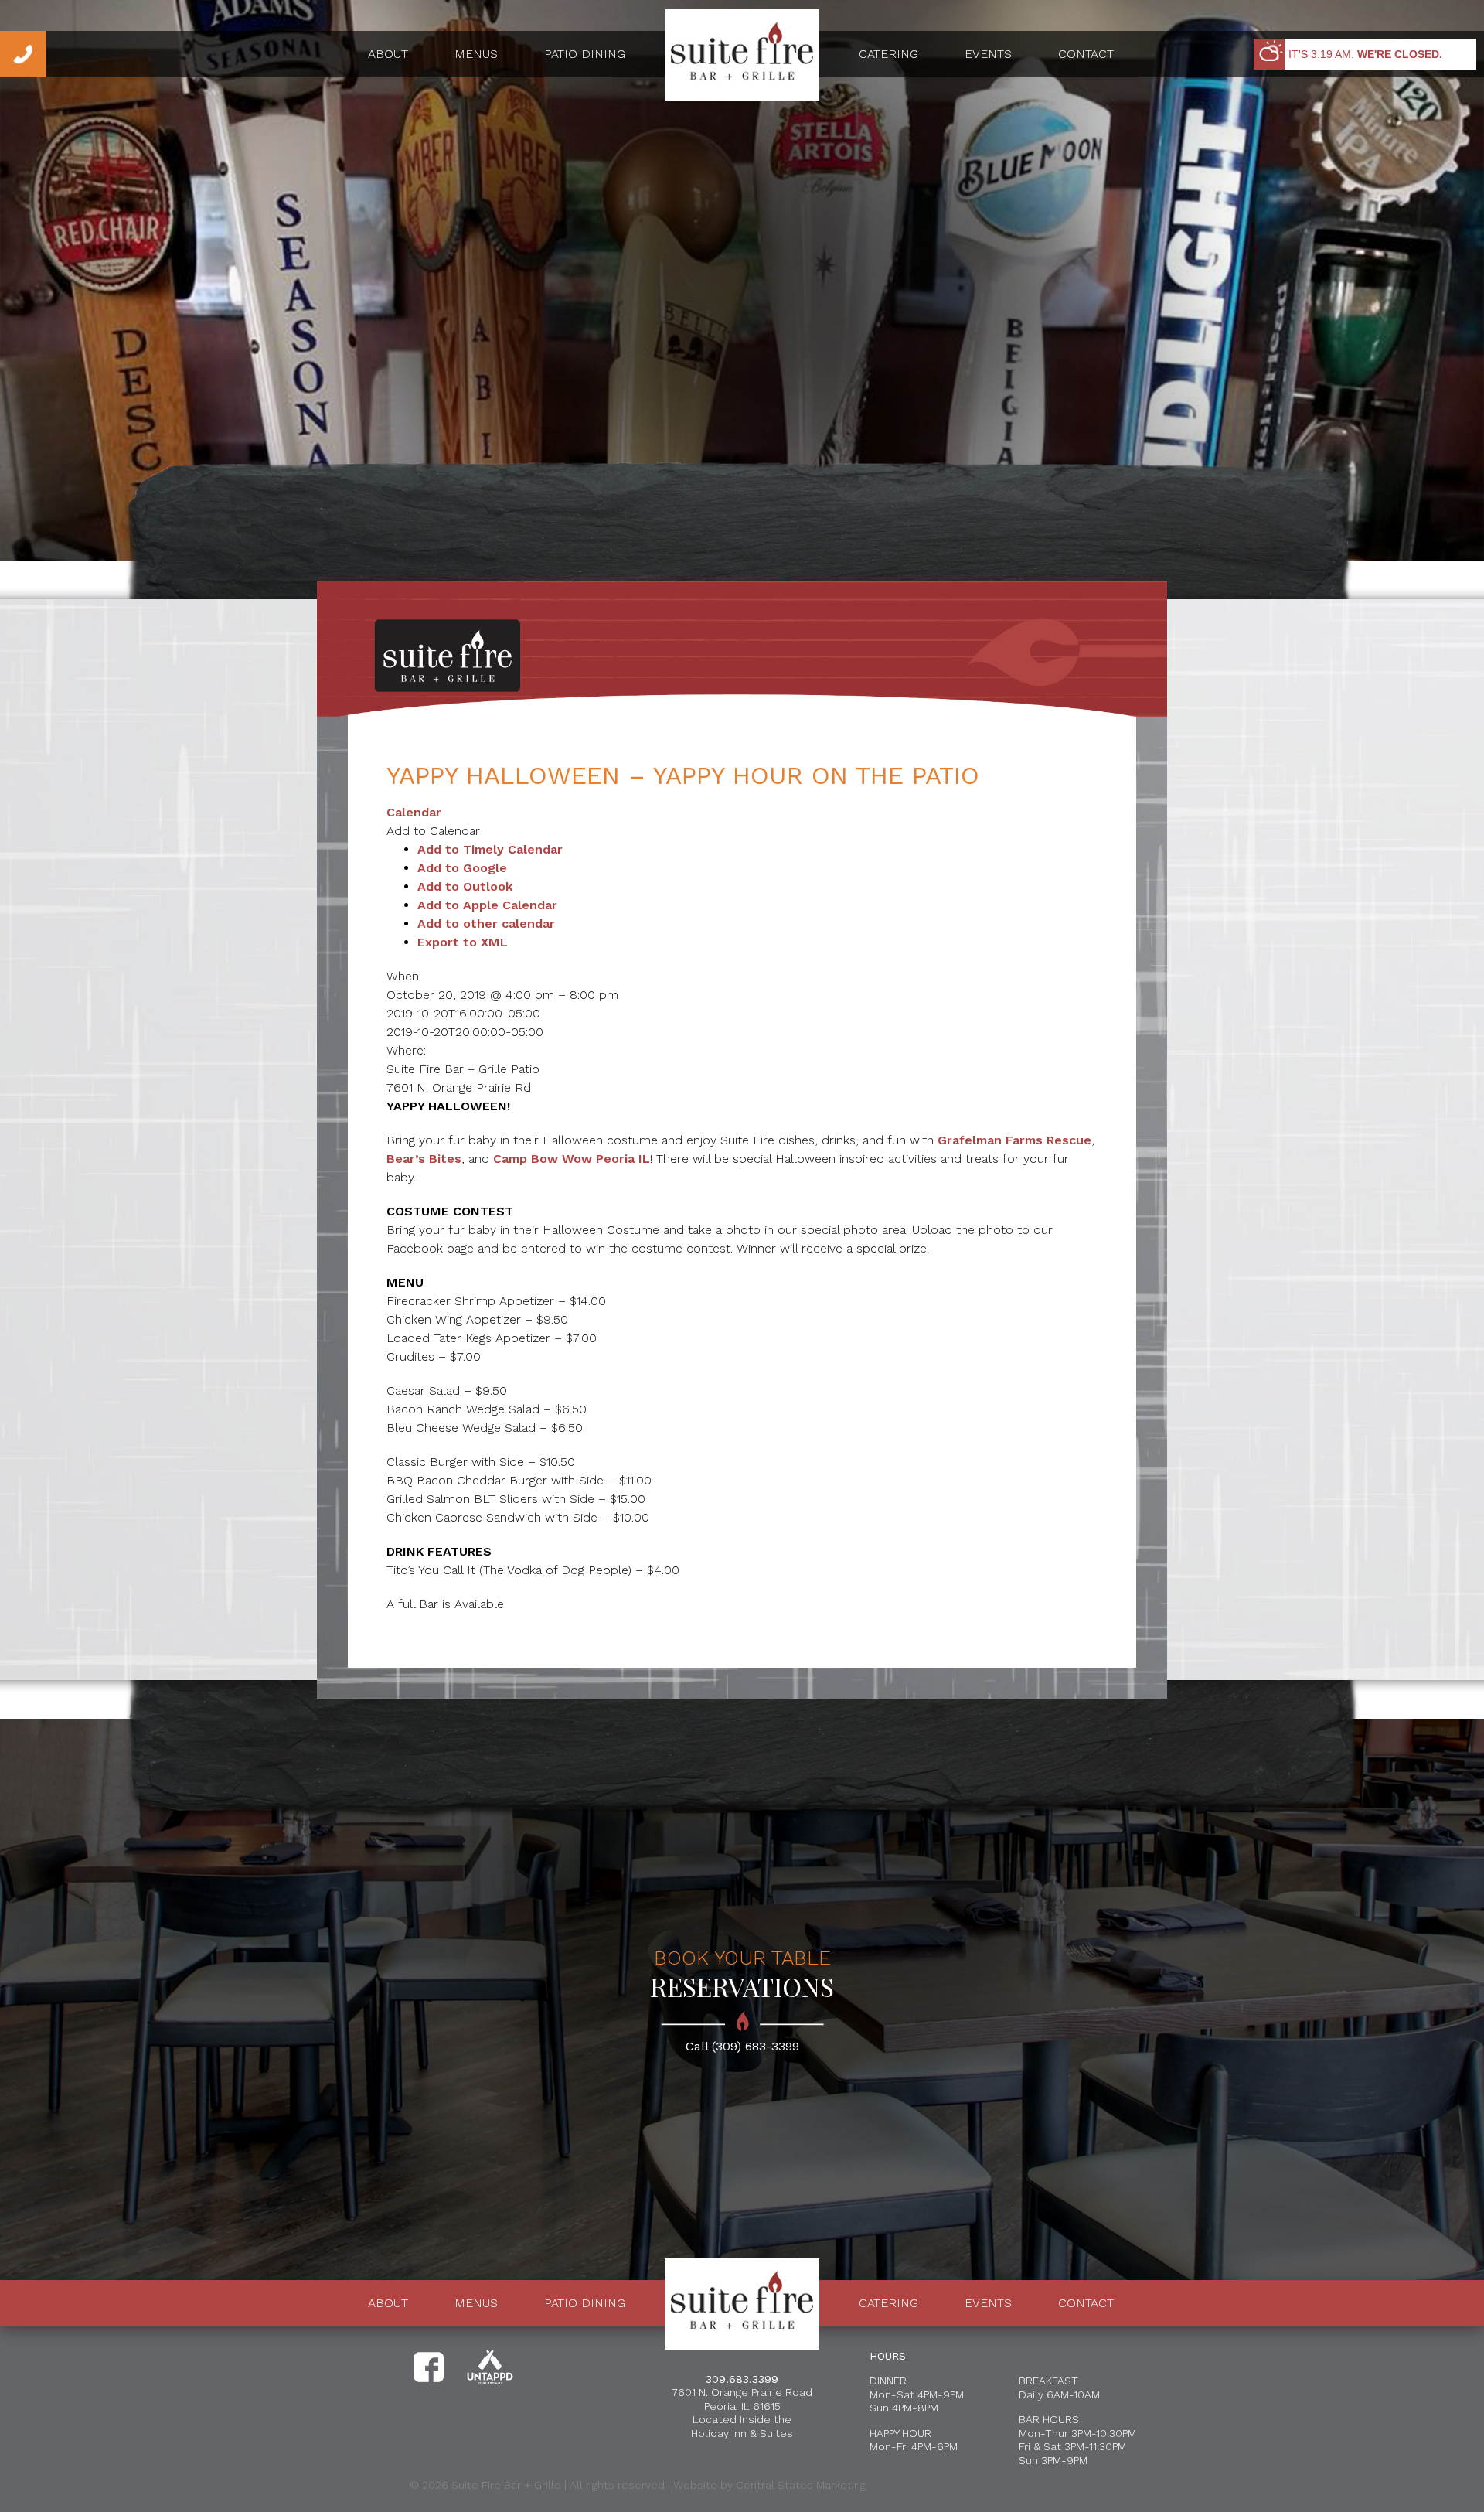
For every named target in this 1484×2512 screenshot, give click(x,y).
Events (988, 54)
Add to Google (462, 868)
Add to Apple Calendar (487, 905)
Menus (476, 54)
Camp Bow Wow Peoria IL (572, 1159)
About (388, 54)
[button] (433, 831)
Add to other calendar (486, 924)
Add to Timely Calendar (490, 849)
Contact (1086, 54)
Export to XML (463, 942)
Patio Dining (585, 54)
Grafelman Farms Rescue (1014, 1140)
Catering (888, 54)
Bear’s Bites (424, 1159)
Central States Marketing (801, 2485)
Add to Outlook (465, 886)
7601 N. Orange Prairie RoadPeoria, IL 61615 (742, 2399)
